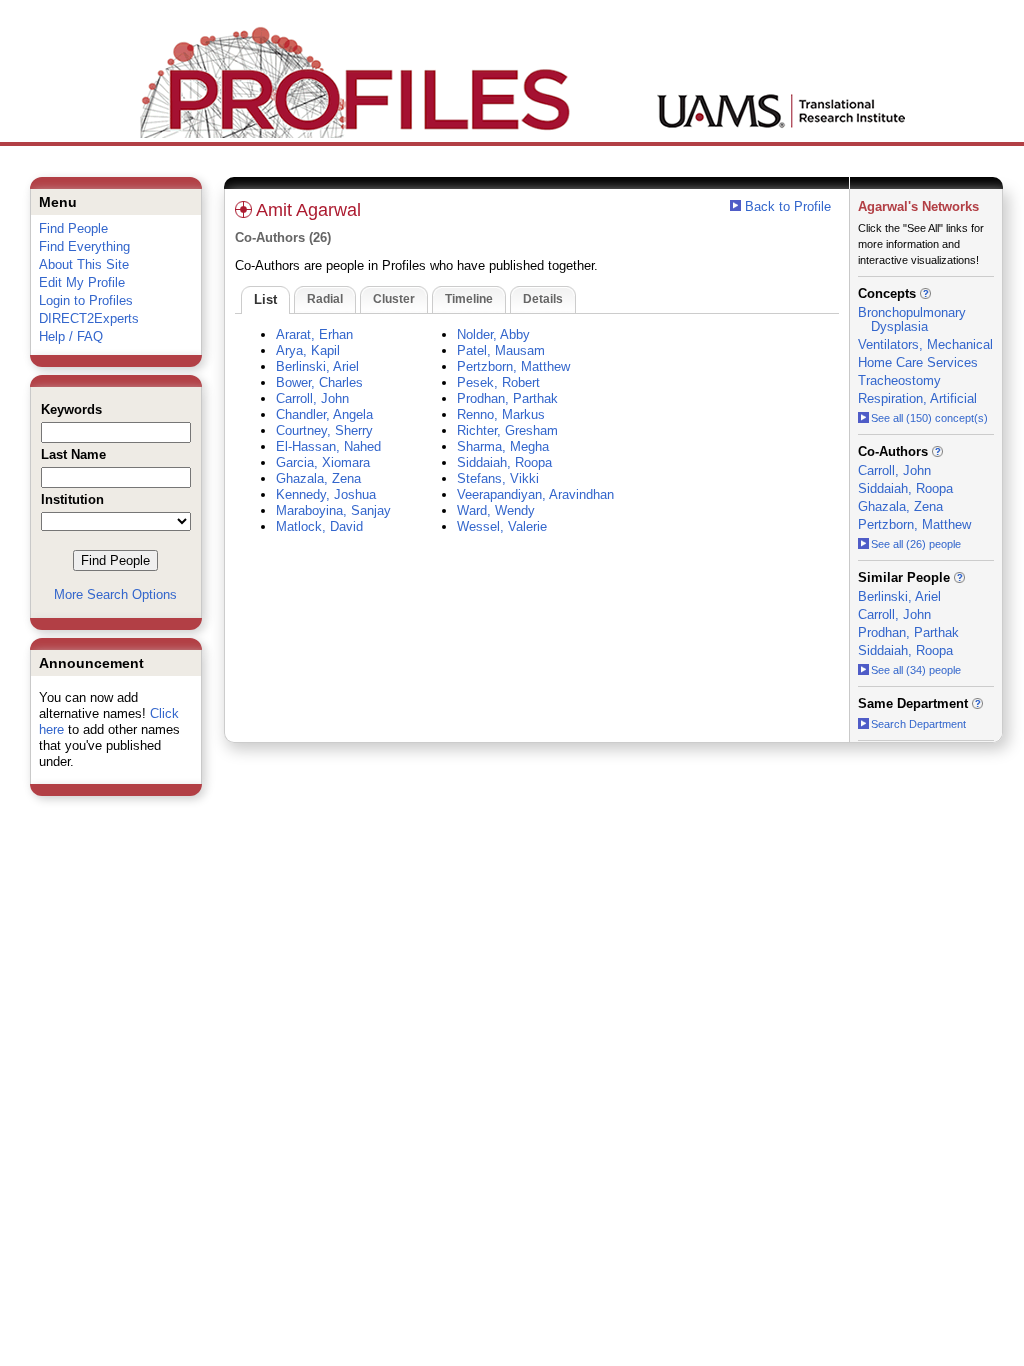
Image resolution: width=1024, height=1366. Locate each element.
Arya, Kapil (308, 350)
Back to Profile (788, 206)
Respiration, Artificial (917, 398)
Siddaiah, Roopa (504, 462)
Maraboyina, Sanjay (333, 510)
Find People (73, 228)
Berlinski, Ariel (317, 366)
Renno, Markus (501, 414)
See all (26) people (916, 544)
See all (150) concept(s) (929, 418)
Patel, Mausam (501, 350)
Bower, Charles (319, 382)
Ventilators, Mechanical (925, 344)
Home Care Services (918, 362)
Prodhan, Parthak (507, 398)
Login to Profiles (86, 300)
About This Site (84, 264)
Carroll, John (312, 398)
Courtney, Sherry (324, 430)
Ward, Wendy (496, 510)
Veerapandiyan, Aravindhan (535, 494)
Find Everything (84, 246)
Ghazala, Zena (318, 478)
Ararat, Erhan (314, 334)
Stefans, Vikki (498, 478)
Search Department (918, 724)
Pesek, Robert (498, 382)
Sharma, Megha (503, 446)
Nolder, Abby (493, 334)
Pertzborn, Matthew (513, 366)
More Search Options (115, 594)
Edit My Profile (82, 282)
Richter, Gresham (507, 430)
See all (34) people (916, 670)
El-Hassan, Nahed (328, 446)
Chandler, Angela (324, 414)
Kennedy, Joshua (326, 494)
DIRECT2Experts (89, 318)
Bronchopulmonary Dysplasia (912, 319)
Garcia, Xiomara (323, 462)
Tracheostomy (899, 380)
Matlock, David (319, 526)
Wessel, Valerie (502, 526)
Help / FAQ (71, 336)
